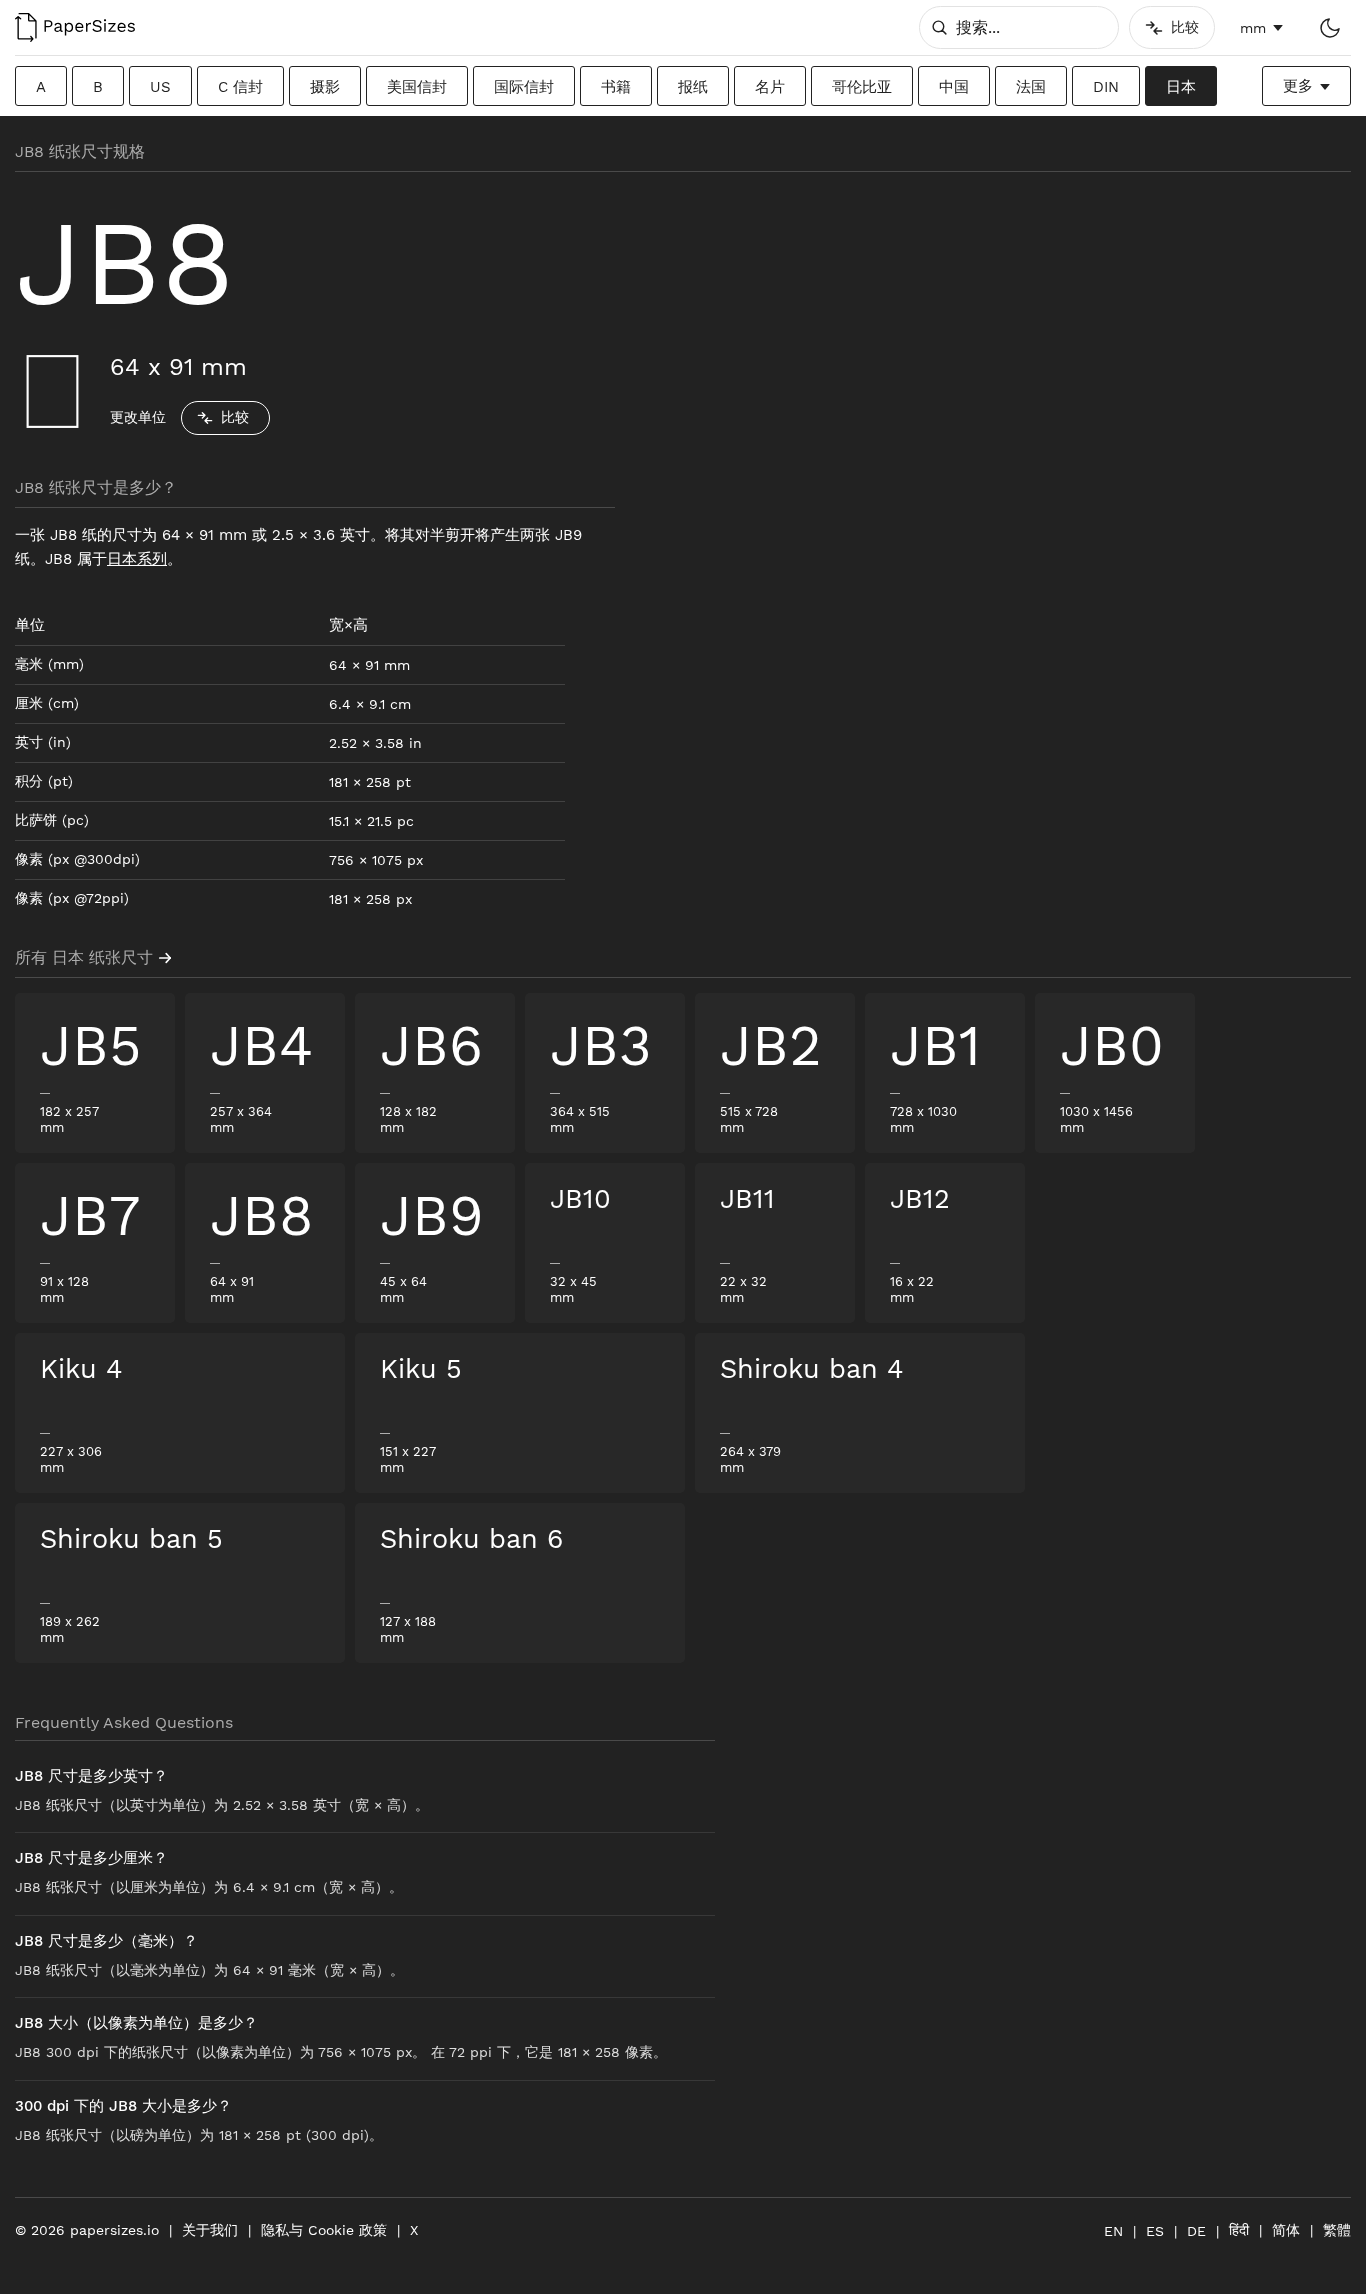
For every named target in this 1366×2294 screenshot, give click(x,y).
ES (1155, 2231)
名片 (770, 87)
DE (1196, 2231)
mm (1253, 28)
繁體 (1337, 2230)
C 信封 (240, 87)
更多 (1298, 86)
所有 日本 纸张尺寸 (84, 957)
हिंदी (1239, 2230)
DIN (1106, 87)
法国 (1031, 87)
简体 (1286, 2230)
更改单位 (138, 417)
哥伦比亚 (862, 87)
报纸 (693, 87)
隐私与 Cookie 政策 (324, 2230)
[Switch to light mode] (1329, 27)
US (160, 87)
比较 (235, 417)
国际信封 (524, 87)
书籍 (616, 87)
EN (1113, 2231)
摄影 (325, 87)
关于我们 (210, 2230)
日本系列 (137, 559)
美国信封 (417, 87)
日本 (1181, 87)
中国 (954, 87)
